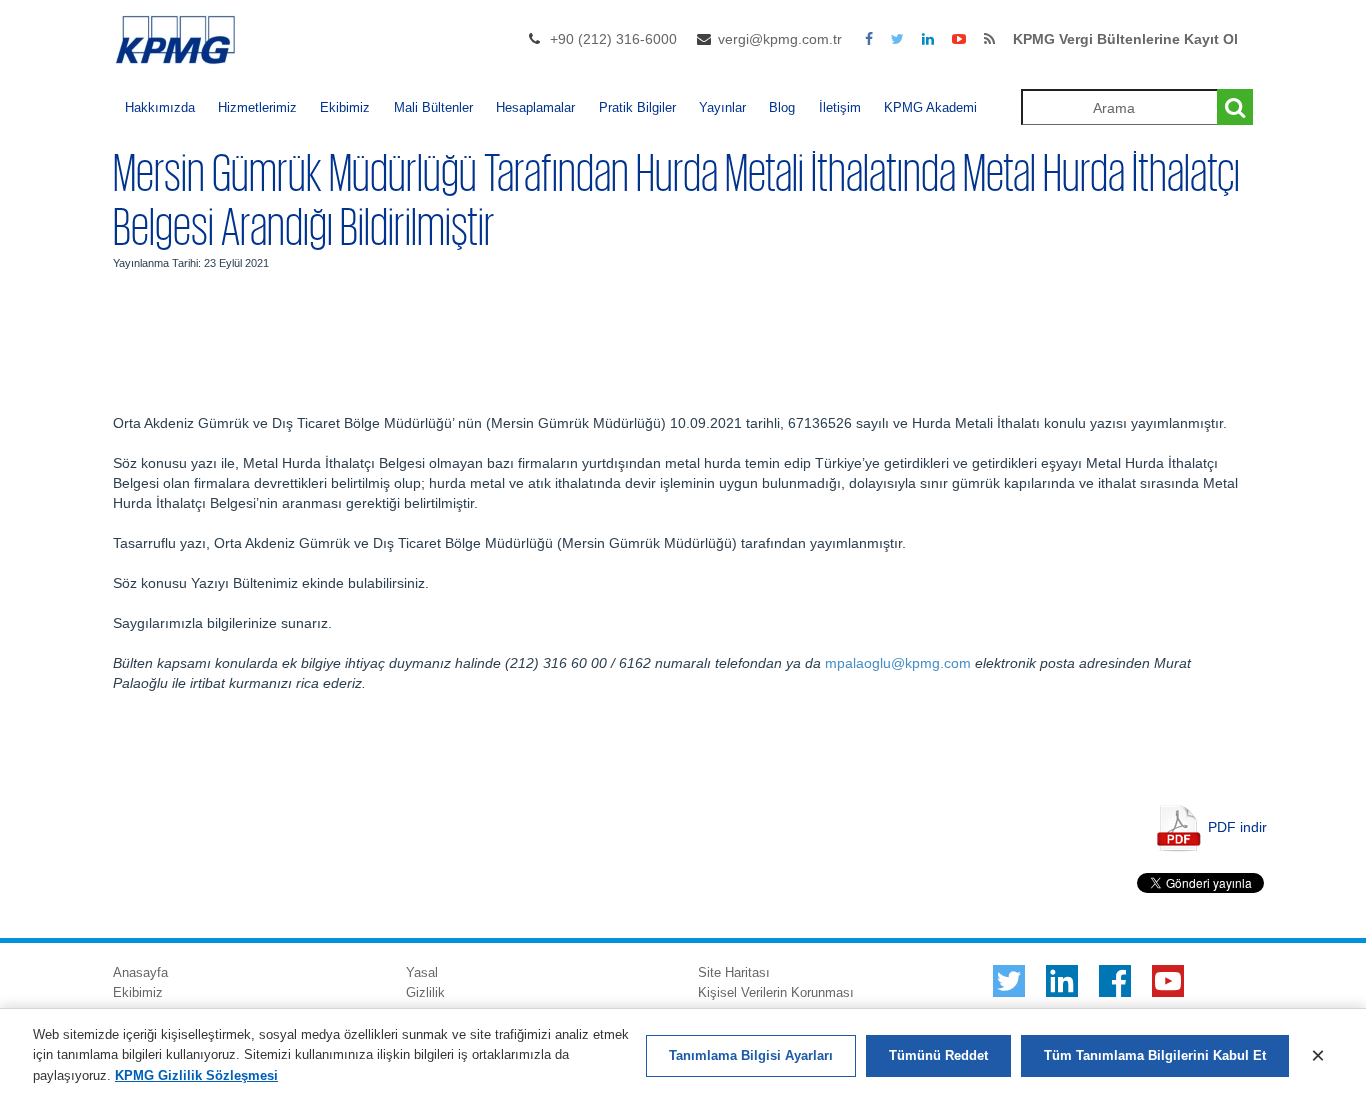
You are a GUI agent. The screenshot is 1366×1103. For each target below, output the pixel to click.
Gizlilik (425, 992)
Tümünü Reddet (938, 1055)
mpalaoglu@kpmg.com (898, 663)
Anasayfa (140, 972)
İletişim (840, 107)
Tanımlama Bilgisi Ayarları (751, 1055)
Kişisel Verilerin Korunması (776, 992)
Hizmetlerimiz (257, 107)
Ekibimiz (345, 107)
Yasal (422, 972)
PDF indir (1237, 826)
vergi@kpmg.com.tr (780, 39)
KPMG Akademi (930, 107)
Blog (782, 107)
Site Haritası (734, 972)
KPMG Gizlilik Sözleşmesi (196, 1075)
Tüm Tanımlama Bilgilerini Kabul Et (1155, 1055)
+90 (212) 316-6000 (613, 39)
